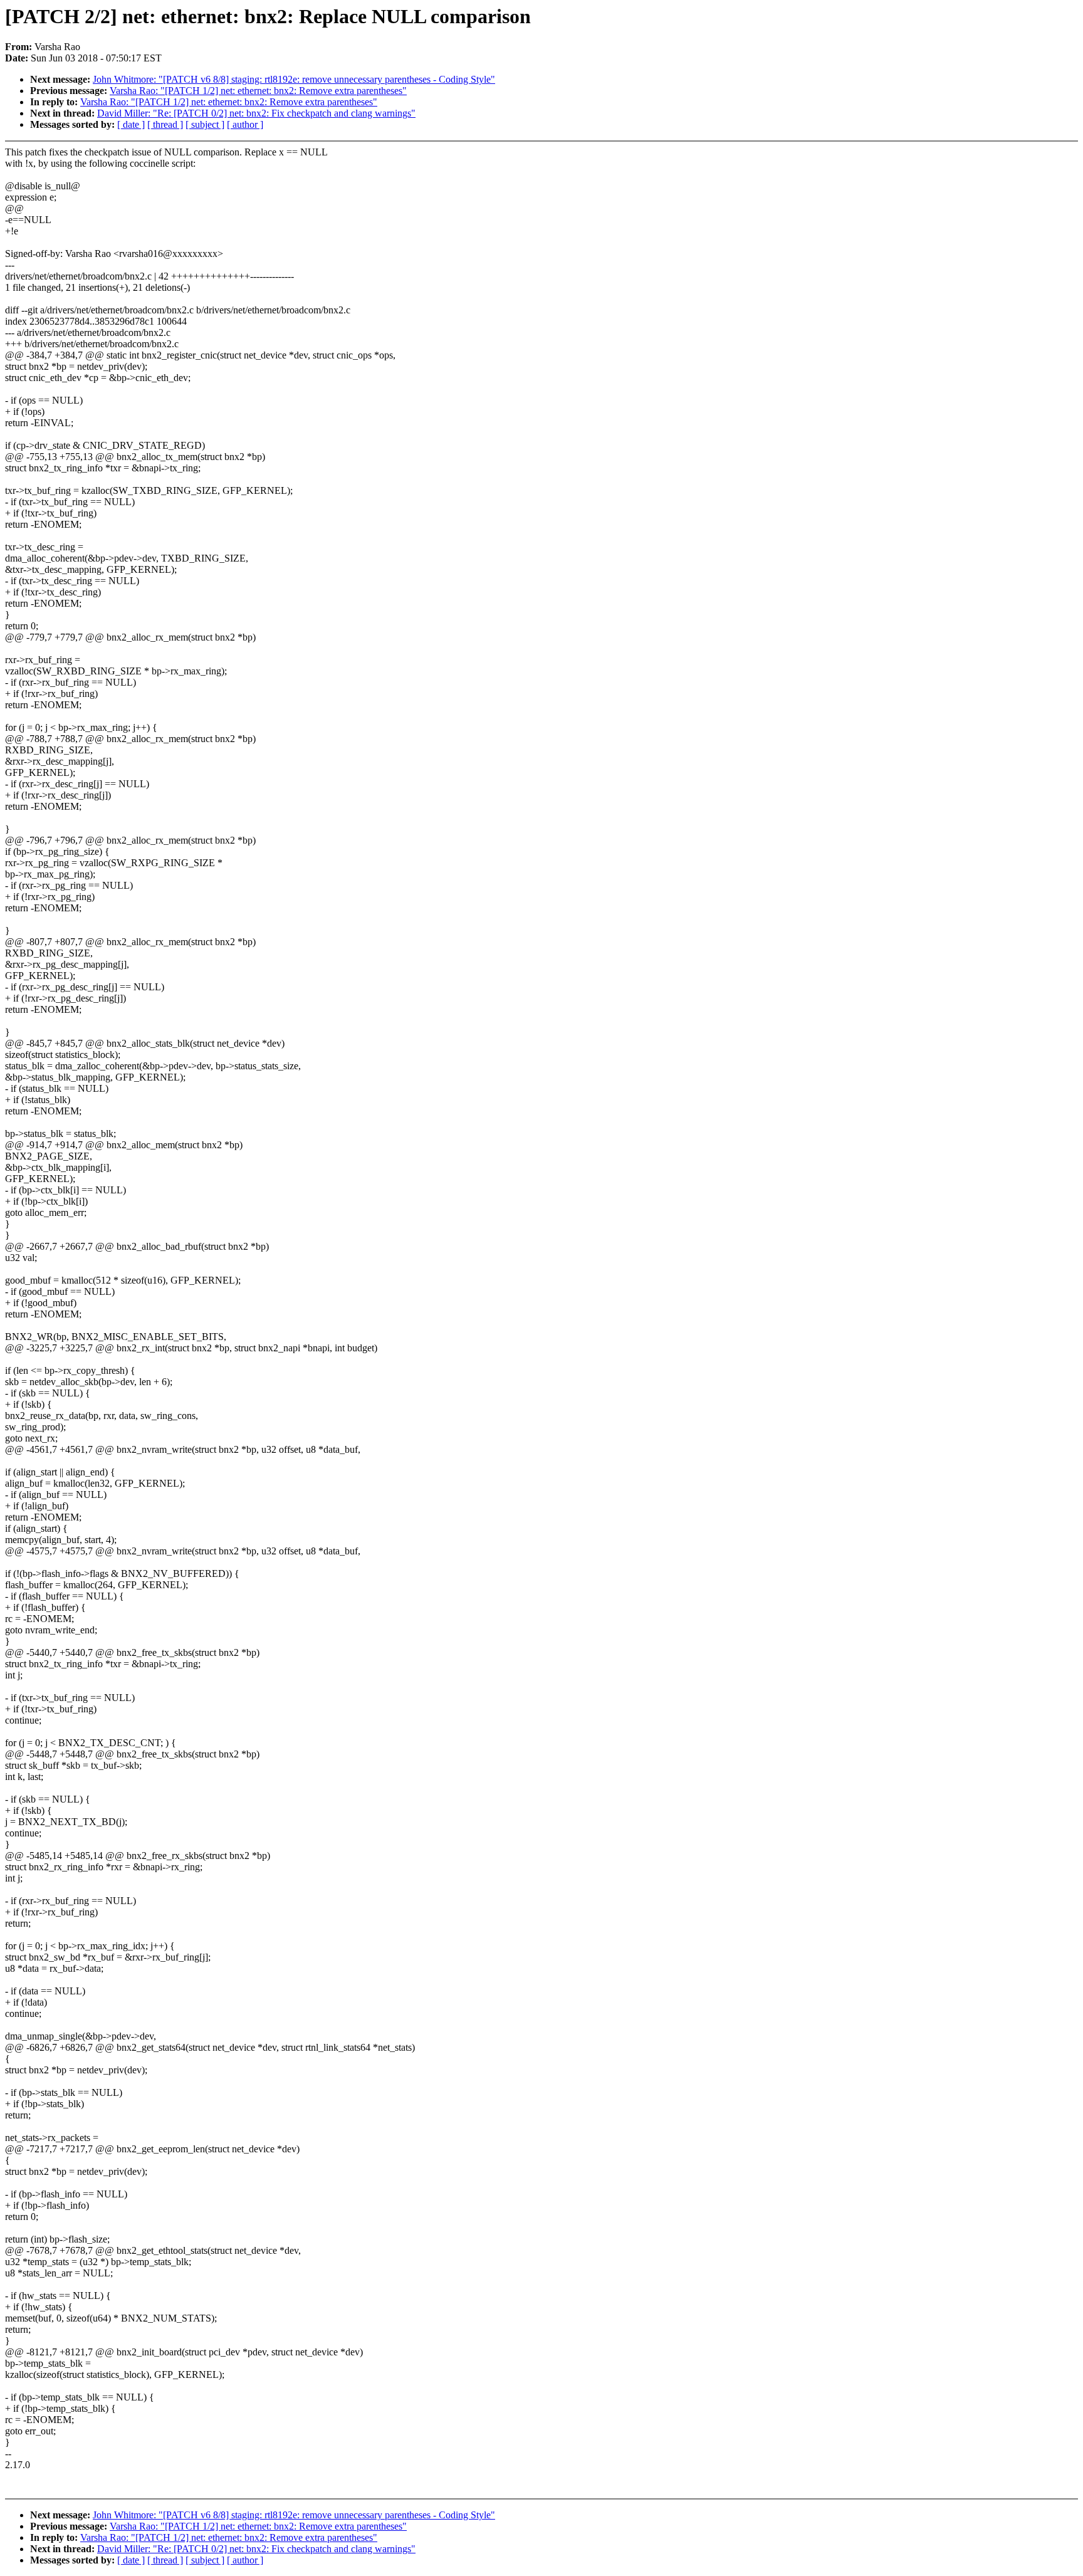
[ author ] (245, 124)
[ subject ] (205, 124)
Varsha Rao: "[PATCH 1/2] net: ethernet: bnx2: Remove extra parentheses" (258, 91)
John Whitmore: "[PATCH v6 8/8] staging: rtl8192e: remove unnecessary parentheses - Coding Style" (294, 79)
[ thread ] (165, 124)
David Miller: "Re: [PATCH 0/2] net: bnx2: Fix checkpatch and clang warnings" (256, 113)
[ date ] (131, 124)
